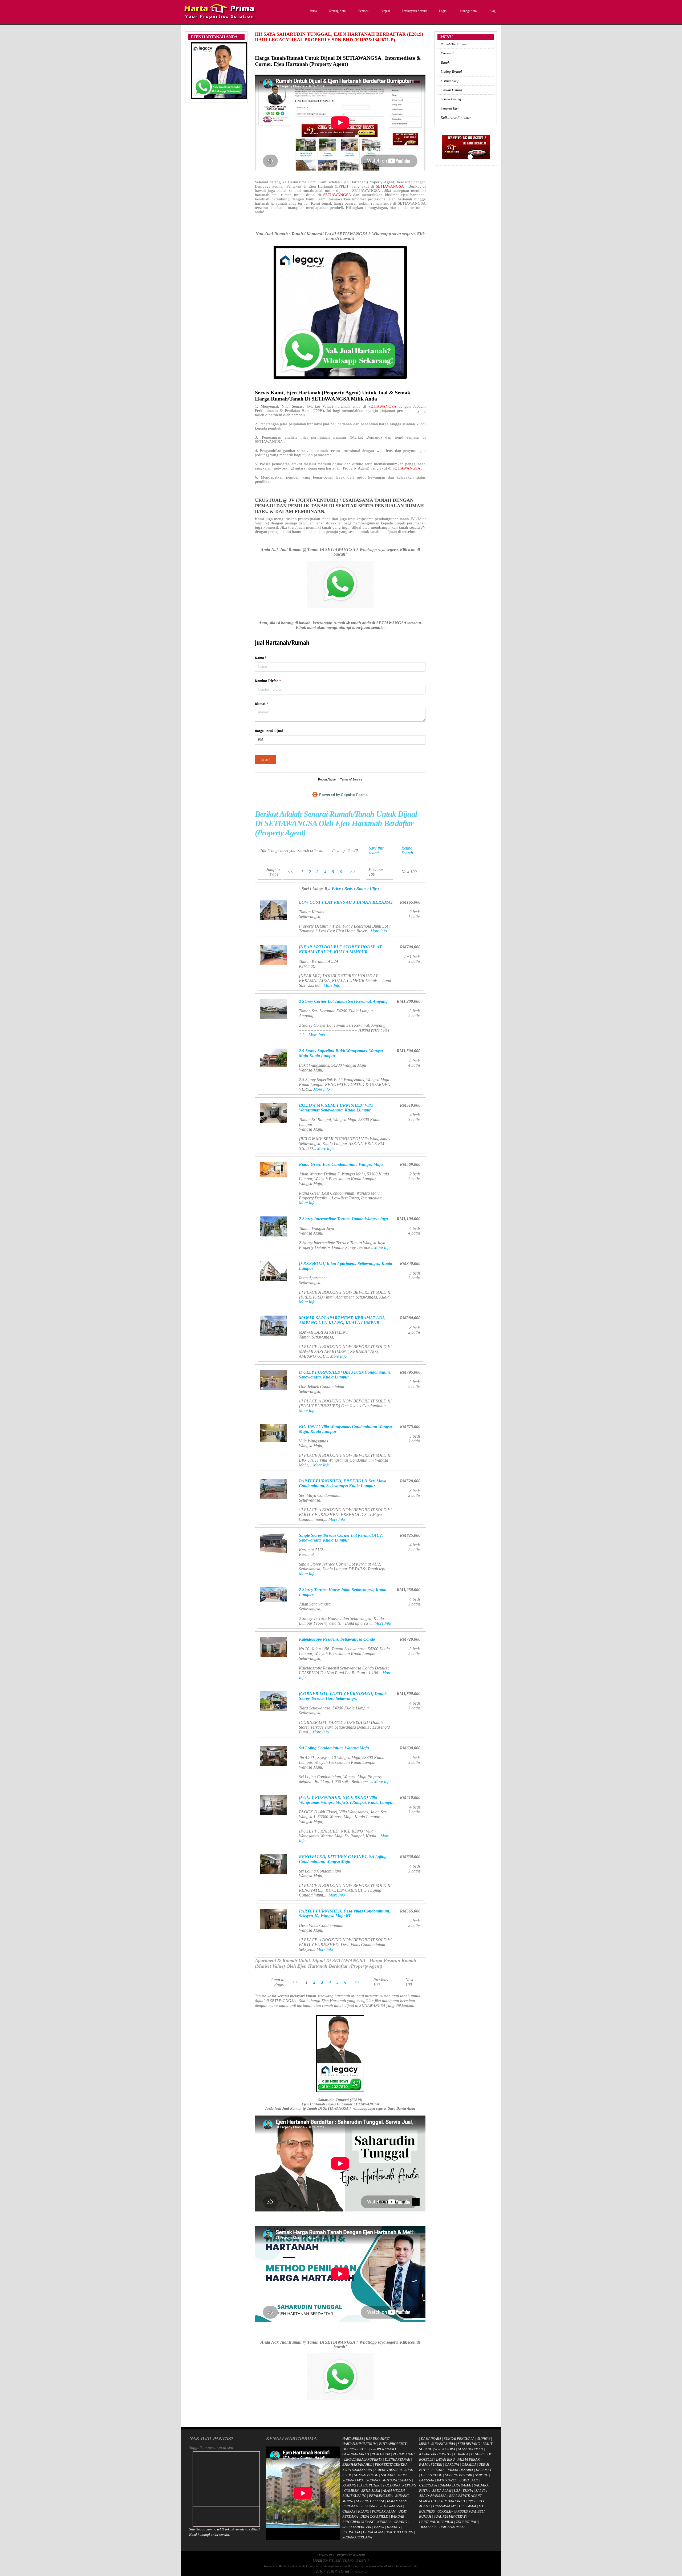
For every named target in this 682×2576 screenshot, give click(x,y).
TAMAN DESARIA (460, 2470)
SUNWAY (484, 2439)
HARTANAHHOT (378, 2439)
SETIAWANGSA (391, 186)
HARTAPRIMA (353, 2439)
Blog (492, 11)
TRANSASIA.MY (444, 2506)
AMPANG (482, 2475)
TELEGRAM (467, 2506)
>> (352, 872)
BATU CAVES (447, 2480)
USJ (457, 2491)
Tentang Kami (338, 11)
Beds (348, 889)
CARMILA (469, 2464)
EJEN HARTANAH (452, 2501)
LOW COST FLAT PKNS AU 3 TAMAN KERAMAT (346, 902)
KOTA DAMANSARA (357, 2470)
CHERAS (349, 2511)
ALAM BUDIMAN (470, 2449)
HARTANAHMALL (452, 2527)
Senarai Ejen (450, 108)
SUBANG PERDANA (357, 2537)
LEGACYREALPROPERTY (363, 2459)
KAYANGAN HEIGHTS (435, 2454)
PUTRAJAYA (351, 2532)
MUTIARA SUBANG (397, 2480)
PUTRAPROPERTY (393, 2444)
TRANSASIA (428, 2527)
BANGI (379, 2527)
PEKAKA (438, 2470)
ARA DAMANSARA (433, 2496)
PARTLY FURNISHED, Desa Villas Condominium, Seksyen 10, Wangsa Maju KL (344, 1913)
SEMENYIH (427, 2501)
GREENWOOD (432, 2475)
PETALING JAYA (381, 2496)
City (373, 889)
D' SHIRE (478, 2454)
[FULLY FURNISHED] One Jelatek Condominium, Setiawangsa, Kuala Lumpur (345, 1375)
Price (336, 889)
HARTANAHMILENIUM (359, 2444)
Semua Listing (451, 99)
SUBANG (373, 2480)
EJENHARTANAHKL (357, 2464)
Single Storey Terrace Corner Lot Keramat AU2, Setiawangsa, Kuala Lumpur (341, 1538)
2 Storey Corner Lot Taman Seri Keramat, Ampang (343, 1001)
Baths (361, 889)
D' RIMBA (461, 2454)
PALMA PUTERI (431, 2464)
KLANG (364, 2511)
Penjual (385, 11)
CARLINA (452, 2464)
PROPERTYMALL (384, 2449)
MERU (424, 2444)
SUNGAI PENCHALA (459, 2439)
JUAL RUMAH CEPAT (450, 2516)
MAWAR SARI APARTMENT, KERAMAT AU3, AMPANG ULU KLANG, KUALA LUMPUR (342, 1320)
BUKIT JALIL (469, 2480)
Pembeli (363, 11)
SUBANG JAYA (353, 2480)
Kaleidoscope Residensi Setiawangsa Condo (337, 1639)
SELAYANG (369, 2506)
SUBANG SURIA (443, 2444)
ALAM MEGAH (394, 2491)
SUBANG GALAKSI (370, 2501)
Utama (313, 11)
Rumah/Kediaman (454, 44)
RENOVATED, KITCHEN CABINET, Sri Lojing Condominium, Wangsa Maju (343, 1859)
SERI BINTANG (469, 2444)
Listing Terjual (451, 72)
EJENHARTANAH (397, 2459)
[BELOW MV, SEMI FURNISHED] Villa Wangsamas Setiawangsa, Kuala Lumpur (336, 1108)
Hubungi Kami (468, 11)
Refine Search (407, 850)
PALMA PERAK (469, 2459)
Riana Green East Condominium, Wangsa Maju (341, 1164)
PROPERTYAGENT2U (391, 2464)
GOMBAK (351, 2491)
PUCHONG (391, 2485)
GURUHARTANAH (356, 2454)
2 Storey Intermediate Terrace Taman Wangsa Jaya (343, 1219)
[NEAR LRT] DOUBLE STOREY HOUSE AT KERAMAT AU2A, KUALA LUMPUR (340, 949)
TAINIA (468, 2491)
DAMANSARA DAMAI (455, 2485)
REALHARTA (381, 2454)
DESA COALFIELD (374, 2516)
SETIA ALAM (371, 2491)
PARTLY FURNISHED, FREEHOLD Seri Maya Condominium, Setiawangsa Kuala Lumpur (343, 1483)
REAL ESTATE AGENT (466, 2496)
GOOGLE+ (445, 2511)
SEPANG (401, 2522)
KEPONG (409, 2485)
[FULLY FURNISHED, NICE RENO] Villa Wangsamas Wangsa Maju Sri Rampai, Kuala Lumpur (346, 1800)
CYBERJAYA (428, 2485)
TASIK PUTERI (370, 2485)
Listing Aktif (450, 81)
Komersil (447, 53)
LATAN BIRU (445, 2459)
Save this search (376, 850)
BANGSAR (427, 2480)
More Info (379, 931)
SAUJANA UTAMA (394, 2475)
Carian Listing (451, 90)
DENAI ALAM (373, 2532)
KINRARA (384, 2522)
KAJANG (393, 2527)
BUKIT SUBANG (354, 2496)
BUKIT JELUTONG (399, 2532)
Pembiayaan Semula (414, 11)
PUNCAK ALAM (384, 2511)
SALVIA (481, 2491)
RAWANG (349, 2485)
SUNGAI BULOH (366, 2475)
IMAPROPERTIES (355, 2449)
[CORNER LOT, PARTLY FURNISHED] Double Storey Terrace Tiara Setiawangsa (343, 1696)
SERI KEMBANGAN (357, 2527)
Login (443, 11)
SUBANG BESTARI (388, 2470)
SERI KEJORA (445, 2449)
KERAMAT (484, 2470)
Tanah (445, 62)
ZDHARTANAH (404, 2454)
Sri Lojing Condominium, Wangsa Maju (334, 1748)
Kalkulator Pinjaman (456, 117)
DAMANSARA (431, 2439)
